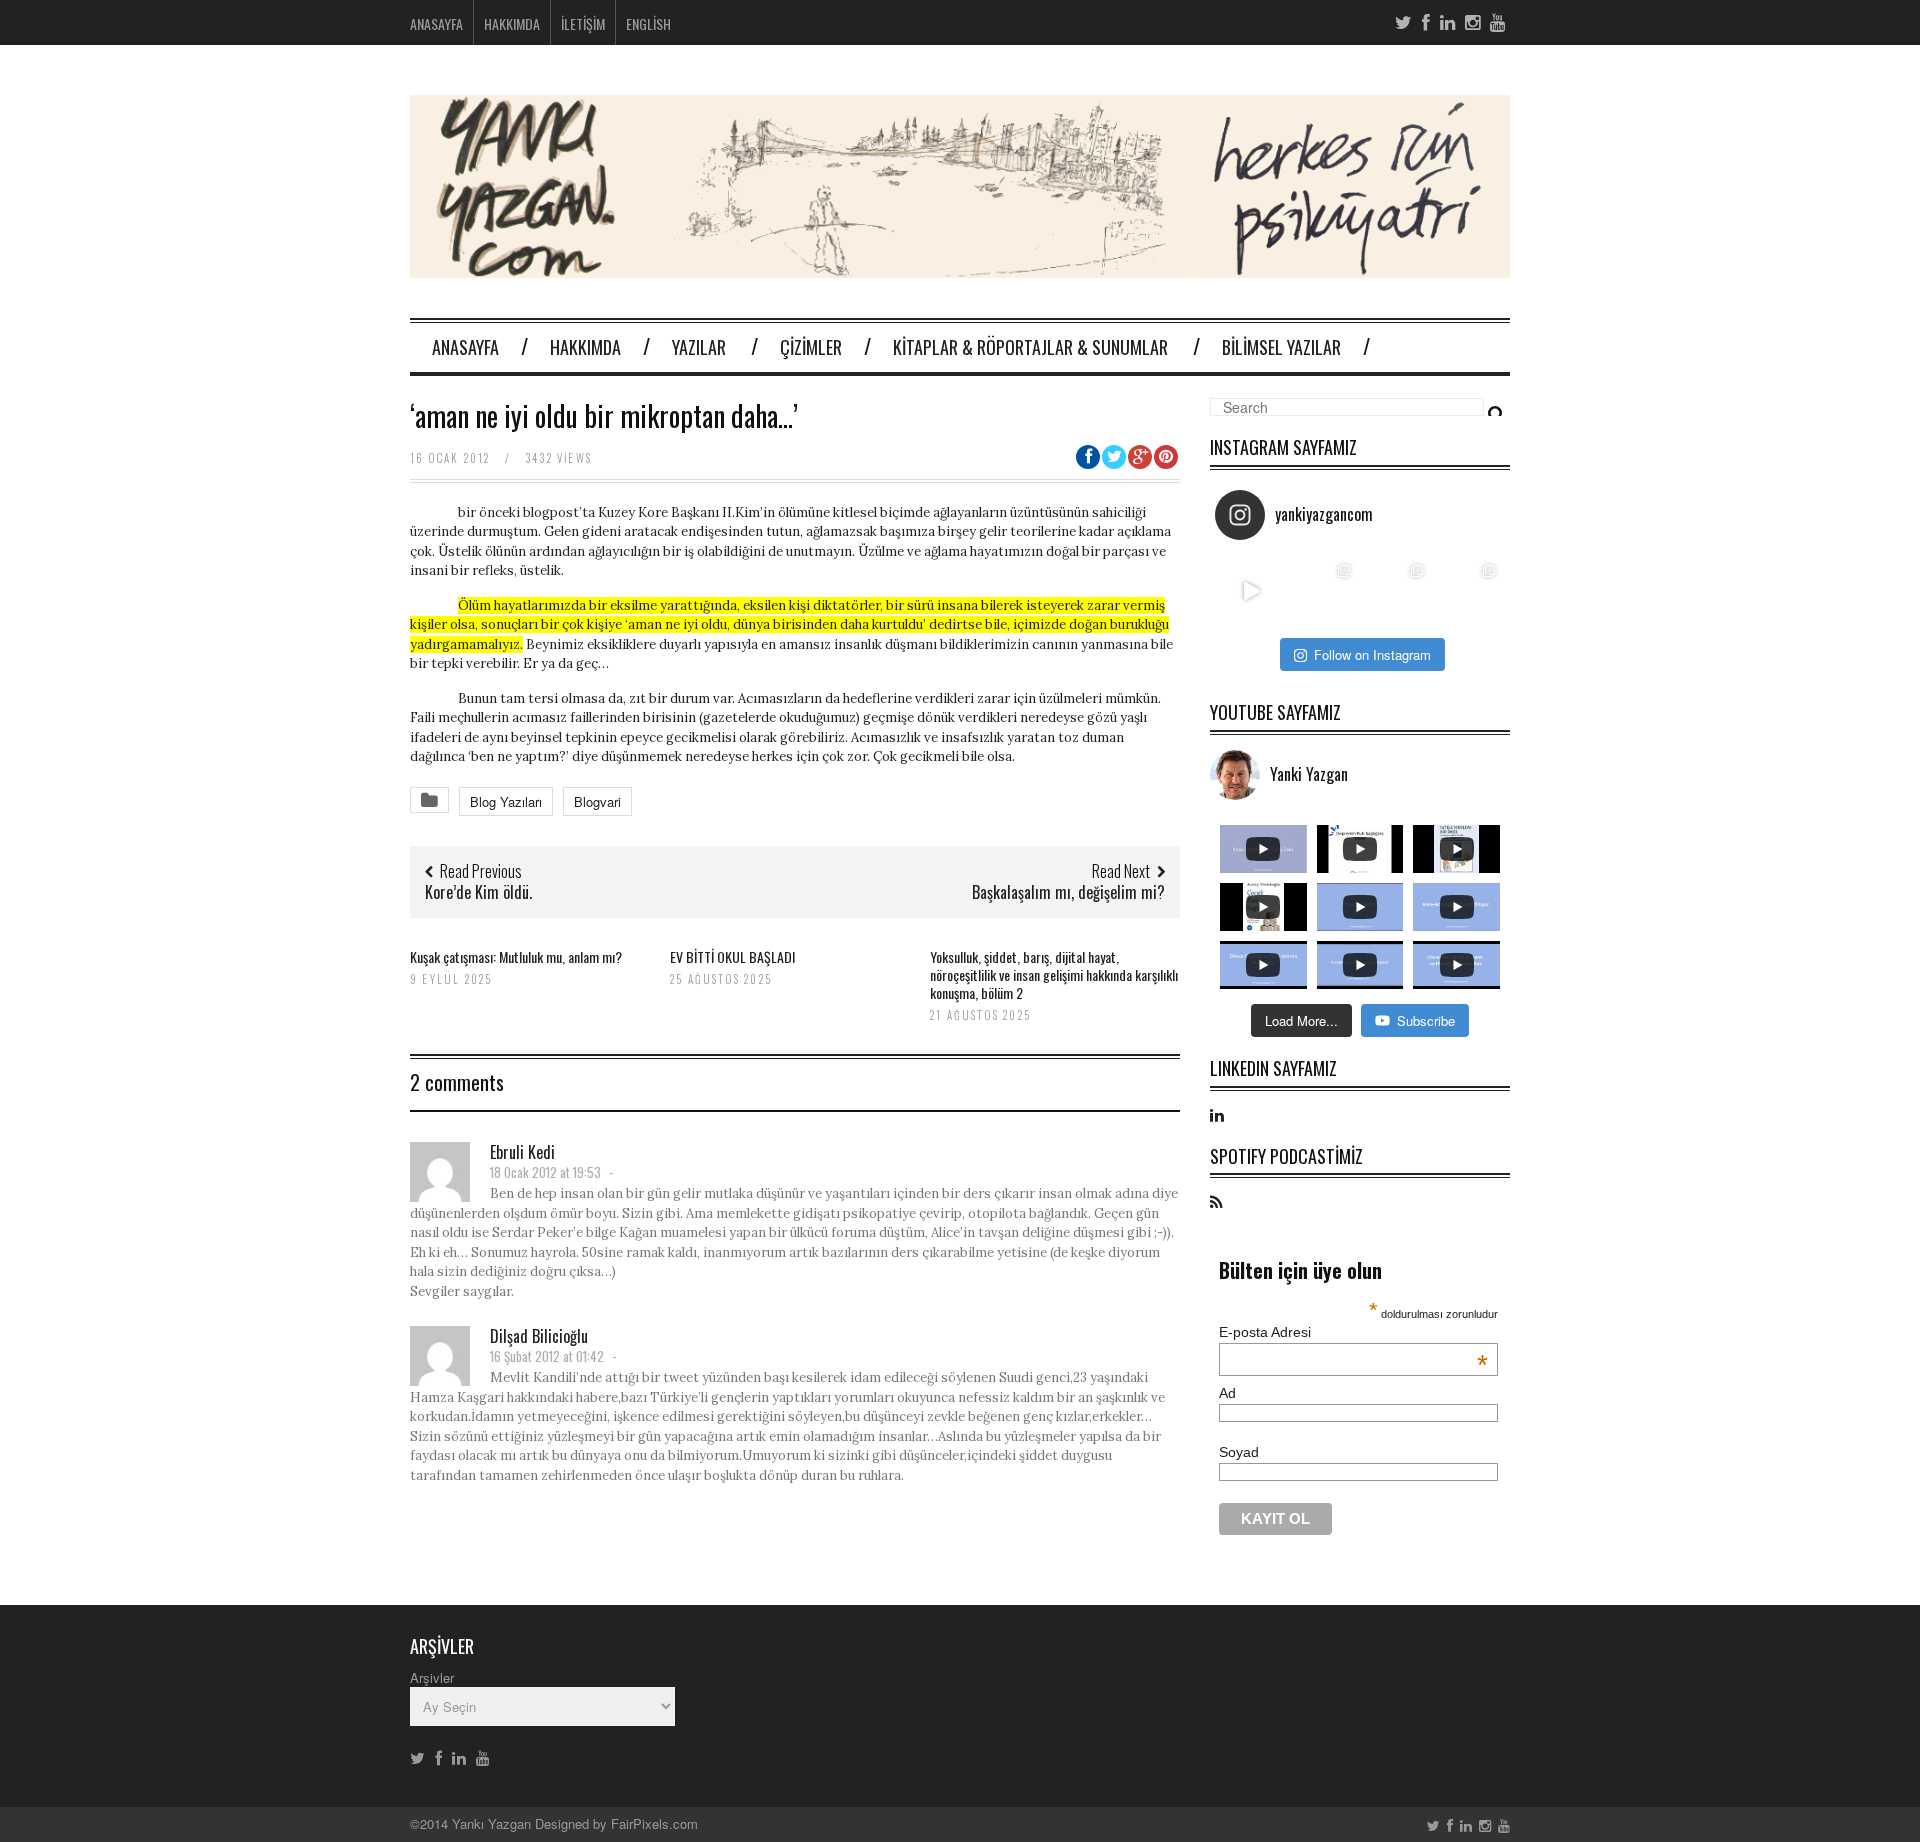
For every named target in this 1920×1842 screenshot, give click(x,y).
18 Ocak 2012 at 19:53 (545, 1172)
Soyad (1239, 1452)
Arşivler (432, 1677)
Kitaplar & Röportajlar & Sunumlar (1030, 347)
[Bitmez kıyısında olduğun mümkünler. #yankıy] (1251, 591)
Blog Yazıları (506, 801)
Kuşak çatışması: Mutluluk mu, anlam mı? (516, 956)
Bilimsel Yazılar (1281, 347)
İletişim (583, 23)
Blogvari (597, 801)
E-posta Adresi (1353, 1332)
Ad (1227, 1393)
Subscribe (1426, 1020)
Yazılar (699, 347)
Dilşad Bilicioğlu (539, 1336)
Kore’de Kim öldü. (478, 892)
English (648, 23)
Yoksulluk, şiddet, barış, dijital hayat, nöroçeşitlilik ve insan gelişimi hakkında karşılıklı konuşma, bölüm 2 (1054, 974)
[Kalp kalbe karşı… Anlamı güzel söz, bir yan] (1396, 591)
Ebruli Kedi (522, 1152)
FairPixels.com (654, 1823)
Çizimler (811, 347)
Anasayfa (436, 23)
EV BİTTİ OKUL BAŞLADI (734, 956)
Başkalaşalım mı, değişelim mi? (1068, 892)
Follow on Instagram (1372, 654)
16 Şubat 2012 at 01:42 (547, 1356)
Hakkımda (512, 23)
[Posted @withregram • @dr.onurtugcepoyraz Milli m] (1324, 591)
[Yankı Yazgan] (960, 265)
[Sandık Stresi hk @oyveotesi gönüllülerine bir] (1469, 591)
